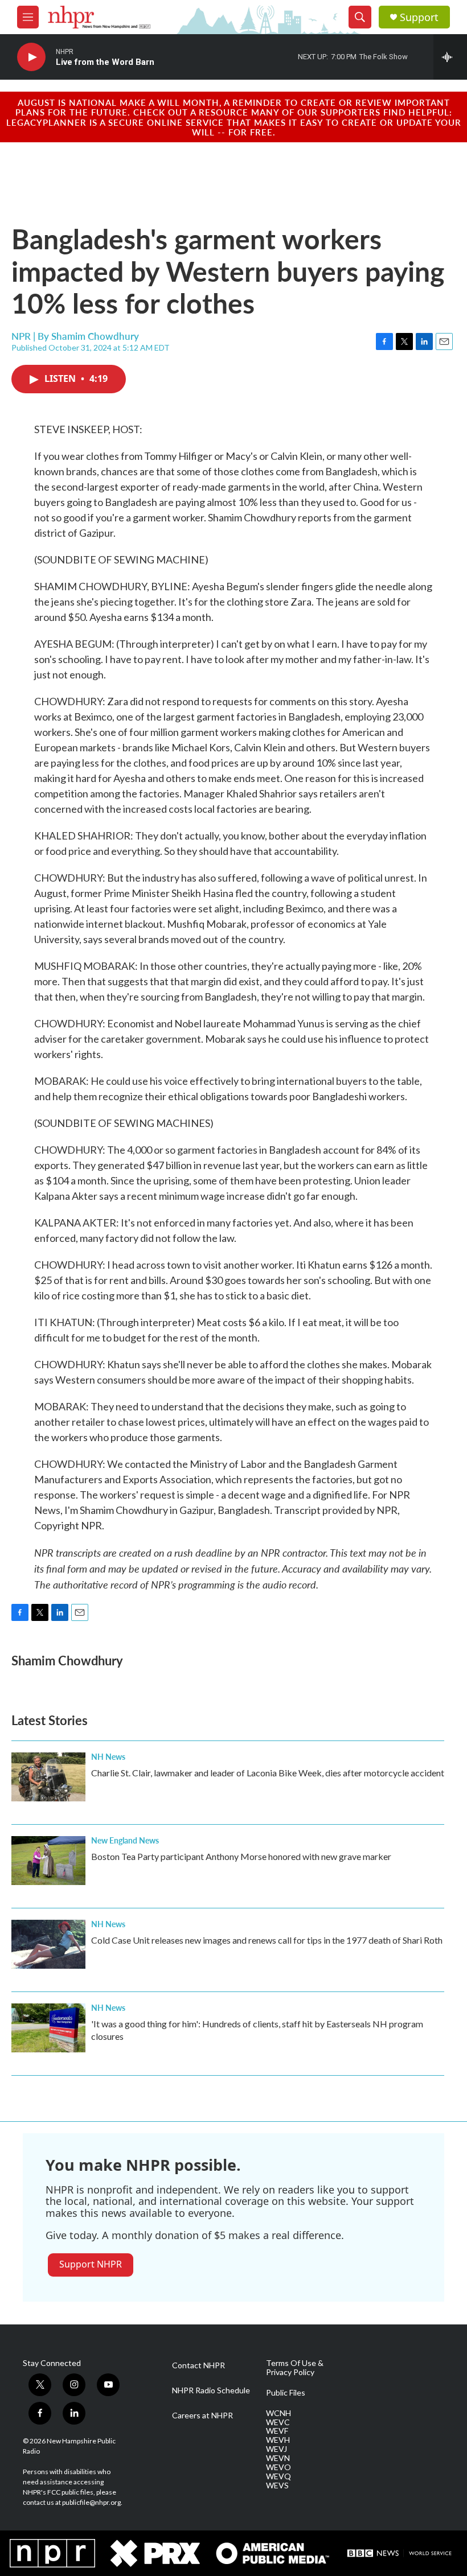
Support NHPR (91, 2264)
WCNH (278, 2413)
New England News (125, 1840)
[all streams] (450, 57)
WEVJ (276, 2449)
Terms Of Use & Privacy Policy (295, 2368)
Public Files (286, 2393)
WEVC (278, 2422)
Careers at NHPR (202, 2415)
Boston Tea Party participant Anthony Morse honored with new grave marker (241, 1856)
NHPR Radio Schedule (211, 2390)
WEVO (278, 2467)
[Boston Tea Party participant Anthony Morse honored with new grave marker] (48, 1861)
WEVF (277, 2431)
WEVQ (278, 2476)
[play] (31, 57)
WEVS (277, 2486)
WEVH (278, 2440)
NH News (108, 1756)
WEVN (278, 2458)
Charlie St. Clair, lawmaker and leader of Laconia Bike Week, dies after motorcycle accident (268, 1773)
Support (419, 17)
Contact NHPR (198, 2365)
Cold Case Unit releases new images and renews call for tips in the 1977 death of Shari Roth (267, 1940)
